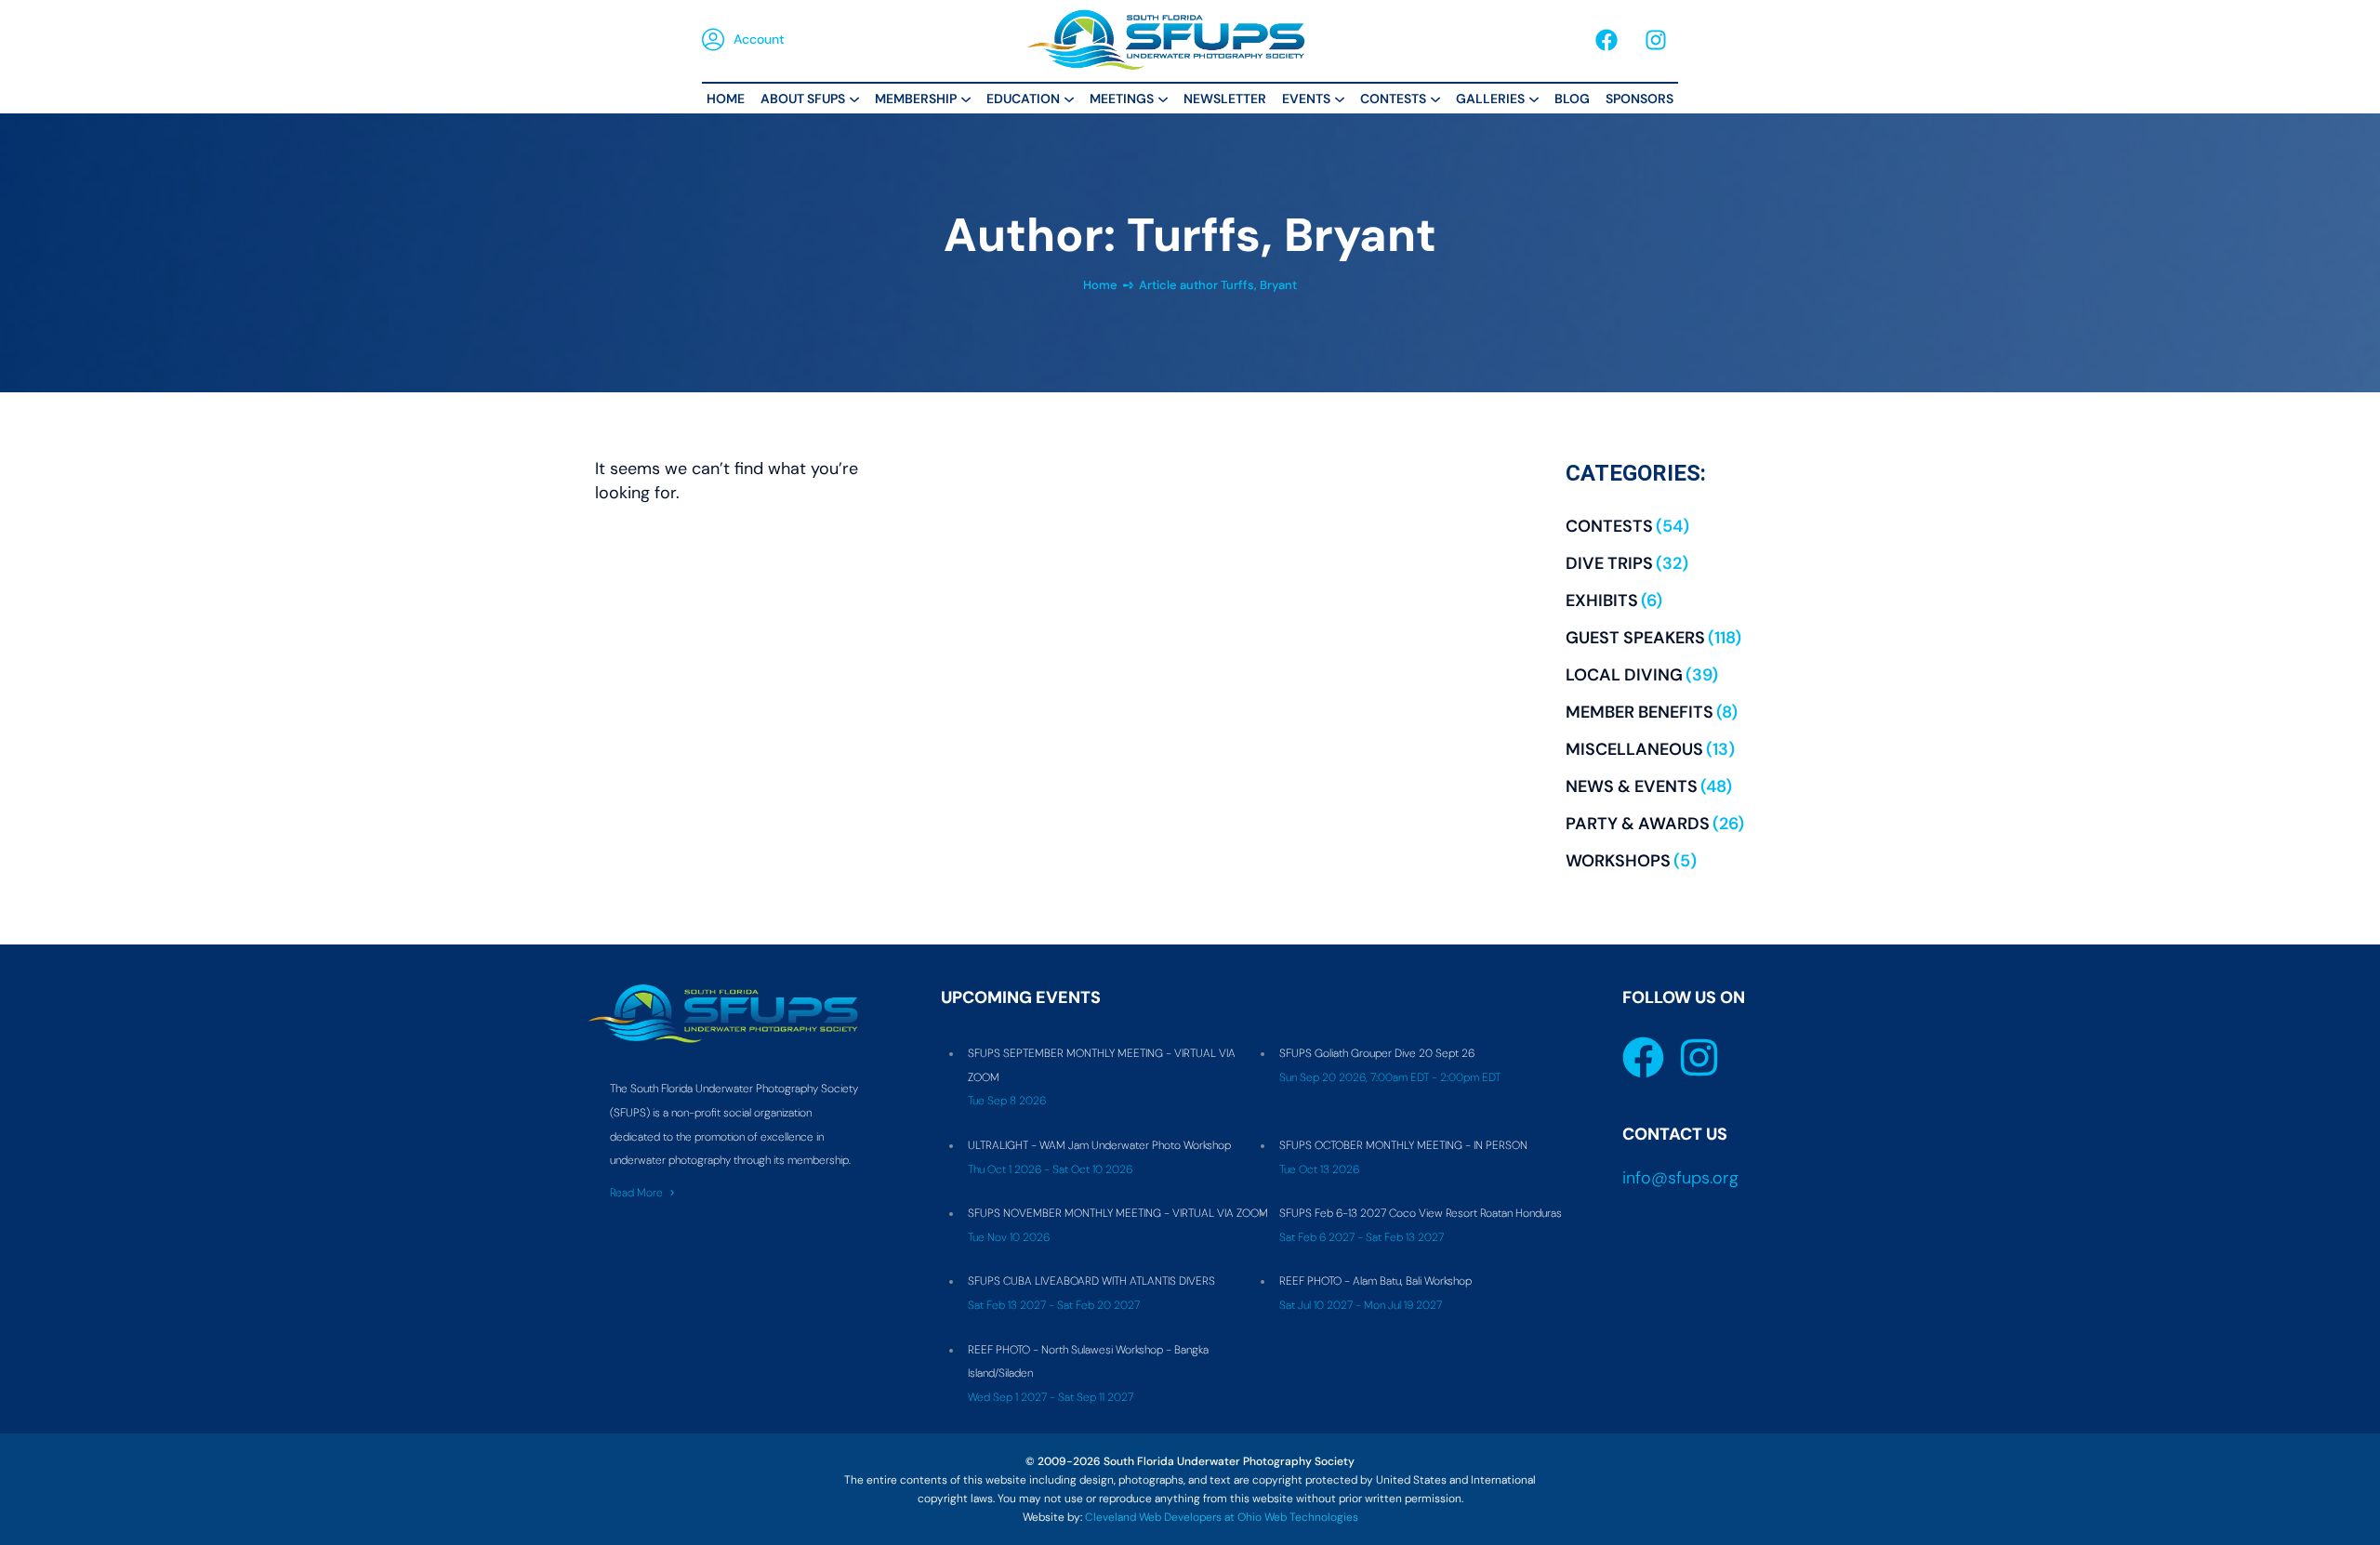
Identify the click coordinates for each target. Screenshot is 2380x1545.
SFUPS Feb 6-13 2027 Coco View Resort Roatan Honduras (1421, 1213)
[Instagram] (1656, 40)
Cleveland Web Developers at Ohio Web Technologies (1222, 1517)
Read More (636, 1193)
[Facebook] (1606, 40)
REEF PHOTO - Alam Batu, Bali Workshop (1375, 1281)
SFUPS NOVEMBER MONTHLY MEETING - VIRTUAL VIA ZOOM (1118, 1213)
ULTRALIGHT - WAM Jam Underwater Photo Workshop (1099, 1145)
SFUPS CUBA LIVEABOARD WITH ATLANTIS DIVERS (1091, 1281)
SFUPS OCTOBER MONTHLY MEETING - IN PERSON (1403, 1145)
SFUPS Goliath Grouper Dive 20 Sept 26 (1377, 1053)
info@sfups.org (1680, 1178)
